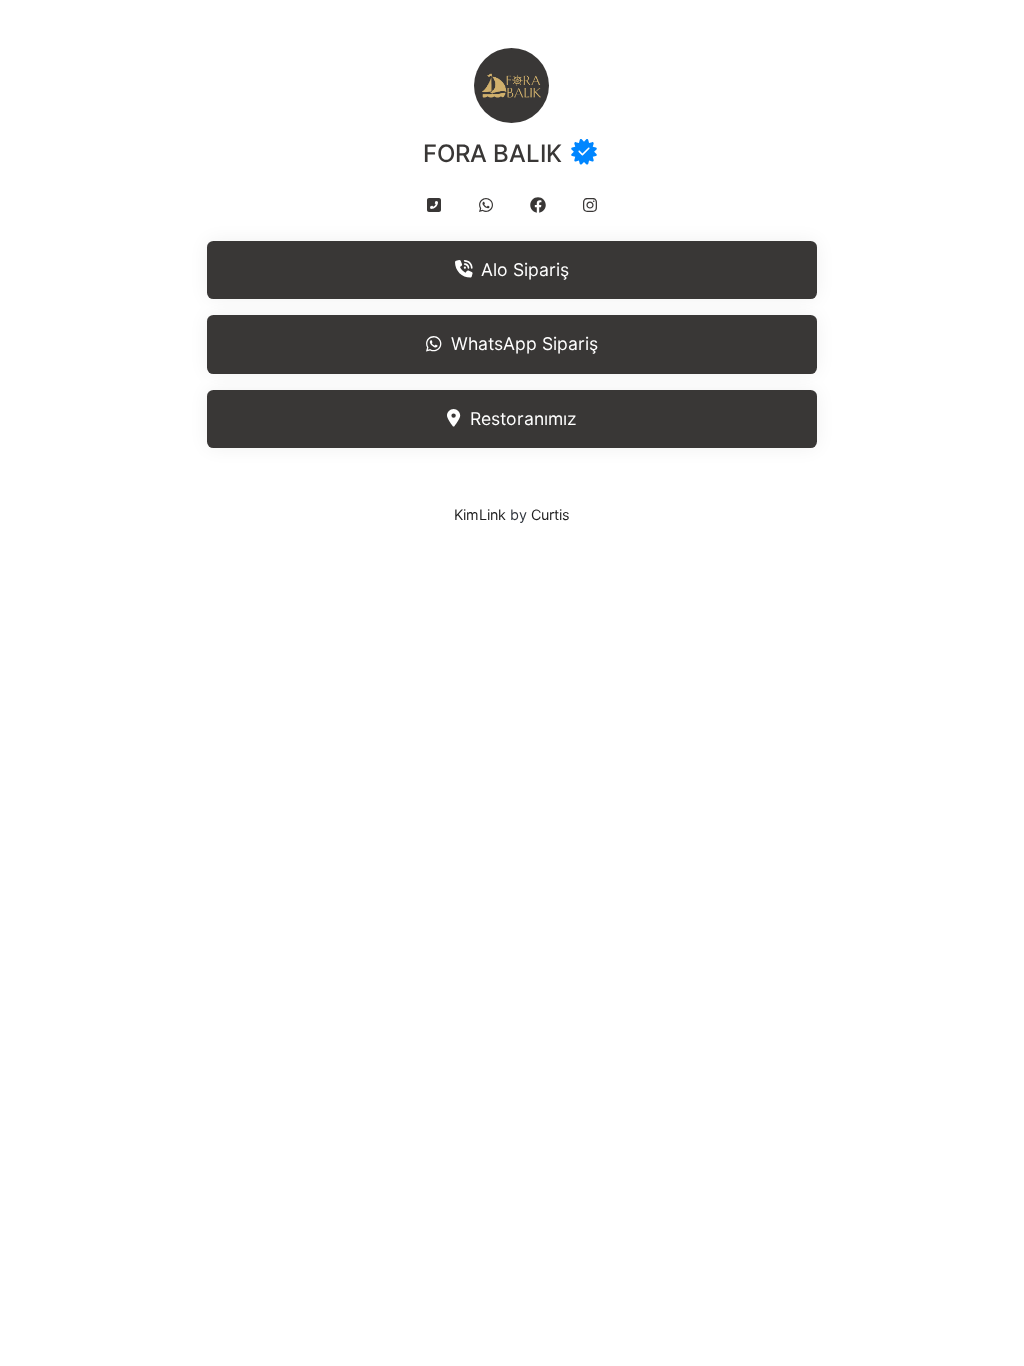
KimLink (480, 514)
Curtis (550, 514)
